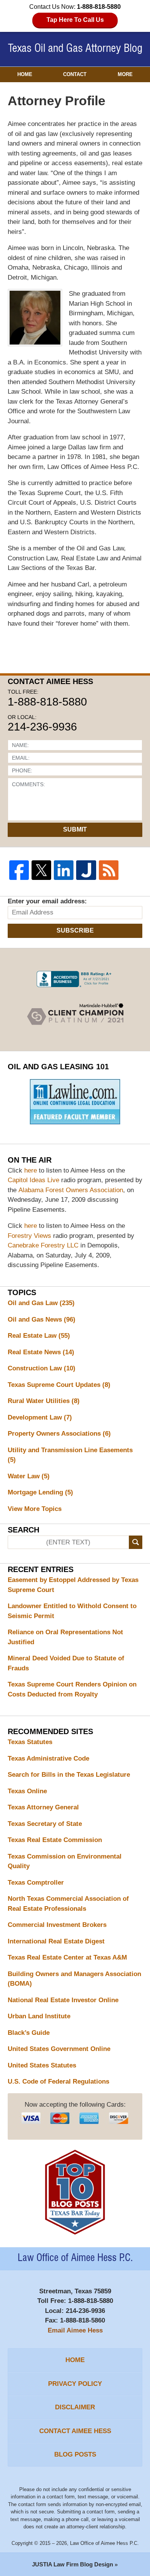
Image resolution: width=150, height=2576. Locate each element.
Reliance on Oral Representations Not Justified (65, 1637)
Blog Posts (75, 2454)
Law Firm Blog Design (72, 2564)
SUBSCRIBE (75, 930)
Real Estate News (41, 1352)
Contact (75, 74)
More (125, 74)
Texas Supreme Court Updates (59, 1385)
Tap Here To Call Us (75, 20)
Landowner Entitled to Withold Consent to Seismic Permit (72, 1611)
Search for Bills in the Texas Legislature (69, 1775)
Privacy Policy (75, 2384)
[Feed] (108, 870)
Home (25, 74)
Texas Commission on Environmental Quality (65, 1861)
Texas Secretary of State (45, 1824)
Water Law (29, 1476)
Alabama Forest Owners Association (71, 1190)
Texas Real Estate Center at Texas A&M (67, 1957)
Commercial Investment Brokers (57, 1925)
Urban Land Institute (39, 2016)
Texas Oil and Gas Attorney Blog (75, 49)
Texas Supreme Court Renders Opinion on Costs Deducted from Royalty (72, 1689)
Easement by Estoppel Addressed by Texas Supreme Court (73, 1585)
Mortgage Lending (40, 1492)
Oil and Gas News (42, 1319)
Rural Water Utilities (44, 1401)
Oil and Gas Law (41, 1303)
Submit (75, 829)
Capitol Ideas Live (33, 1180)
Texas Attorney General (43, 1807)
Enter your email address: (47, 901)
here (31, 1170)
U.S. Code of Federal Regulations (58, 2082)
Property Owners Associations (59, 1434)
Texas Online (27, 1791)
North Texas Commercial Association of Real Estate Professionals (68, 1904)
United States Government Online (59, 2049)
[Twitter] (41, 870)
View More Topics (35, 1509)
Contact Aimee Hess (75, 2431)
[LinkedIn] (64, 870)
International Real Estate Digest (56, 1941)
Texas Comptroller (36, 1883)
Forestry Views (29, 1236)
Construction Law (42, 1368)
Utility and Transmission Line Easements (70, 1455)
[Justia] (86, 870)
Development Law (40, 1417)
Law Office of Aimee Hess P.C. (104, 2543)
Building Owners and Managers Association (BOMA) (74, 1979)
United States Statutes (42, 2065)
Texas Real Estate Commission (55, 1840)
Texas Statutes (30, 1742)
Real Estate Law (39, 1336)
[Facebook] (19, 870)
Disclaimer (75, 2407)
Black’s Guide (29, 2033)
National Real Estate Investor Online (63, 2000)
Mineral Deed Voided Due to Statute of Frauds (66, 1663)
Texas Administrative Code (48, 1758)
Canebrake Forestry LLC (43, 1245)
